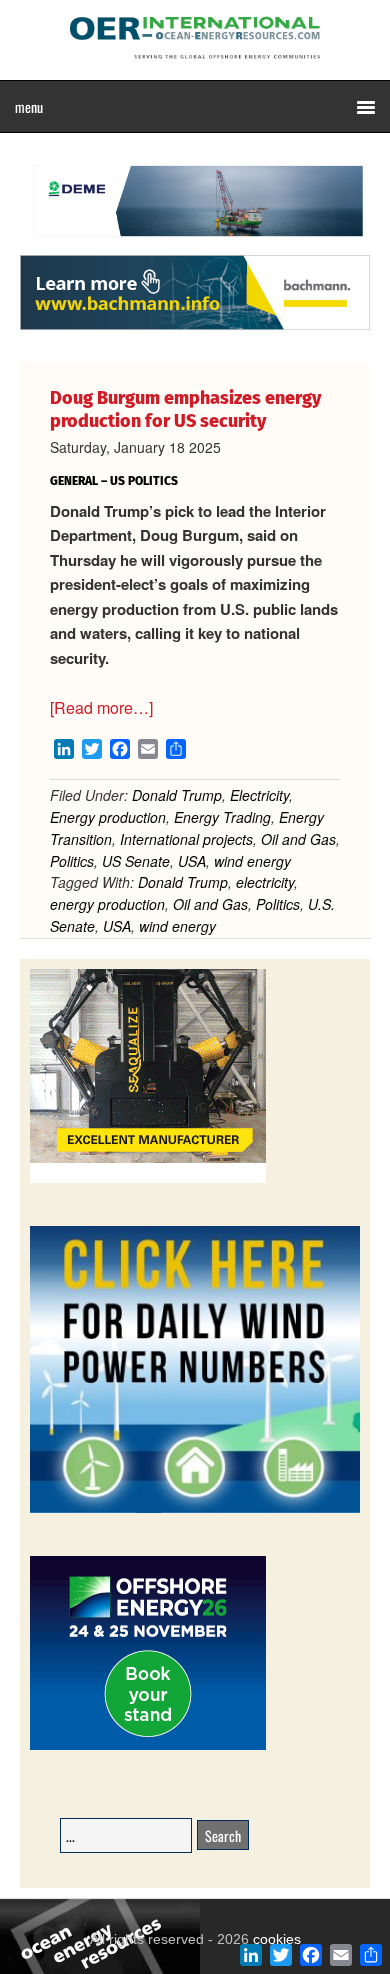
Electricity (259, 795)
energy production (107, 904)
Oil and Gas (298, 839)
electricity (265, 882)
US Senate (136, 861)
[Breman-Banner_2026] (148, 1179)
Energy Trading (222, 817)
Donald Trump (177, 795)
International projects (186, 839)
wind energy (252, 861)
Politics (72, 861)
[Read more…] (101, 707)
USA (192, 861)
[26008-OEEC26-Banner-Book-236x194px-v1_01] (148, 1746)
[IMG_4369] (195, 245)
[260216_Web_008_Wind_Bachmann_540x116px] (195, 327)
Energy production (108, 817)
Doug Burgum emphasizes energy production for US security (185, 409)
